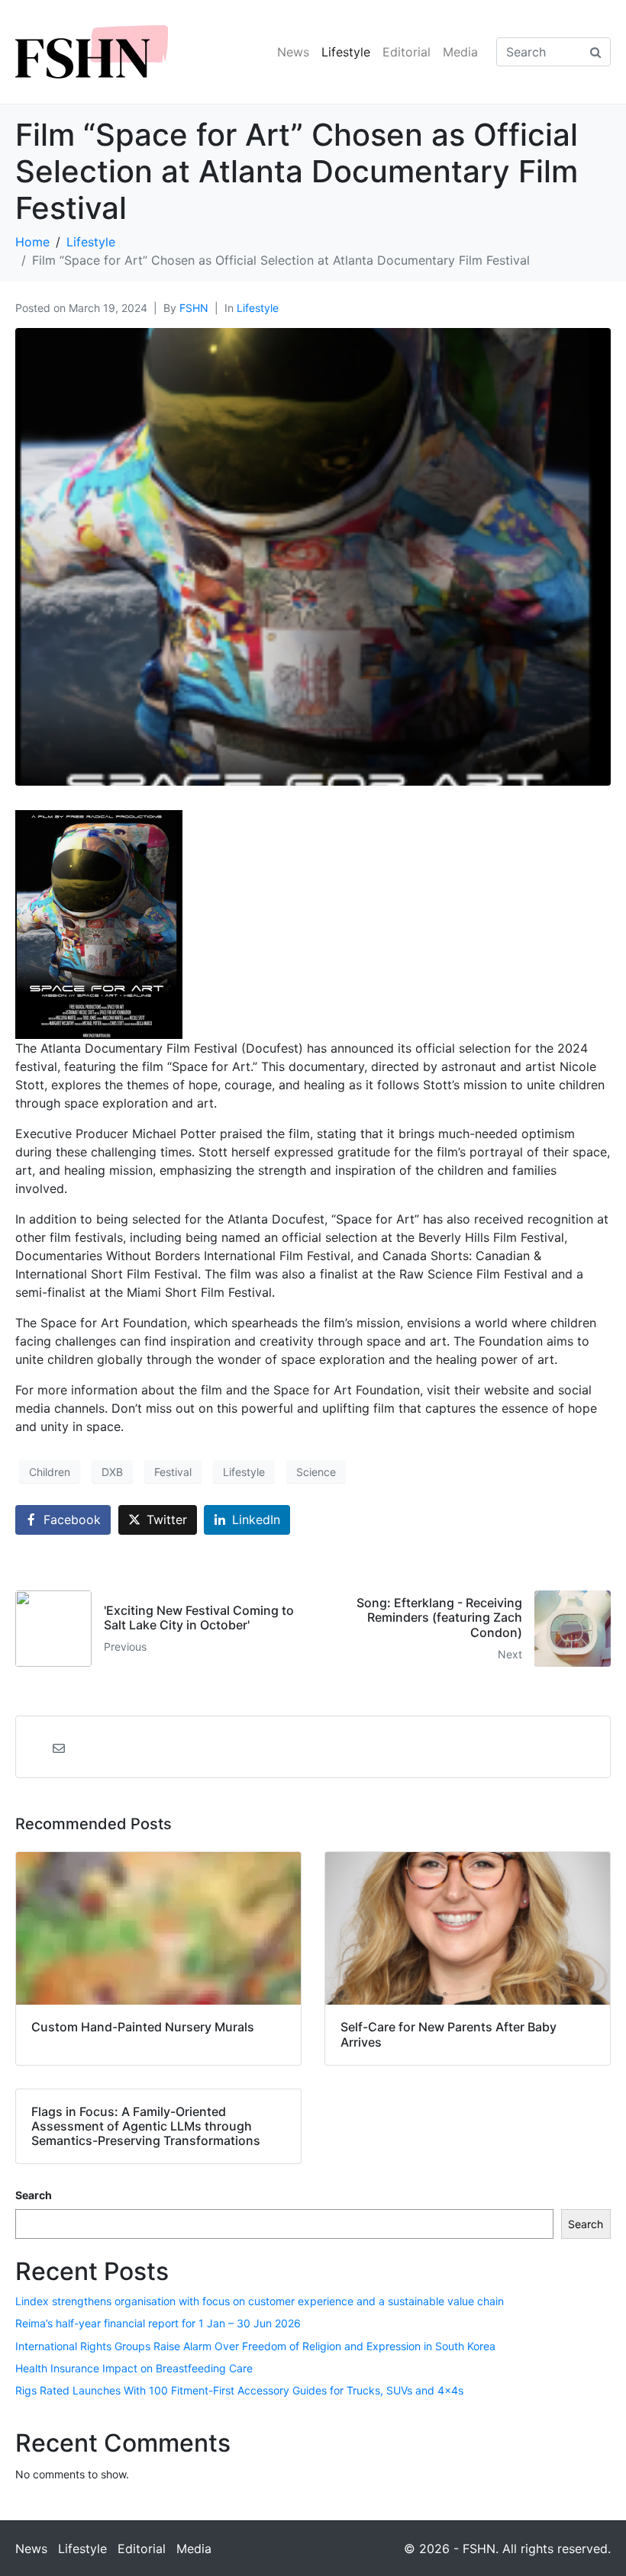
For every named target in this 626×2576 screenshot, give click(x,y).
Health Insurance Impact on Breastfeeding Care (134, 2368)
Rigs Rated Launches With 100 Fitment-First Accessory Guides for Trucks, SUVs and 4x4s (239, 2390)
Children (50, 1472)
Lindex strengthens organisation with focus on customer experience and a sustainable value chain (260, 2301)
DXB (112, 1472)
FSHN (194, 308)
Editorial (407, 52)
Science (316, 1472)
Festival (173, 1472)
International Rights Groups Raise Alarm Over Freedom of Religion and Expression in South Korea (255, 2346)
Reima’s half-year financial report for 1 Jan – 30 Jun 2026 (158, 2323)
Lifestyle (346, 52)
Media (460, 52)
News (293, 52)
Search (34, 2195)
